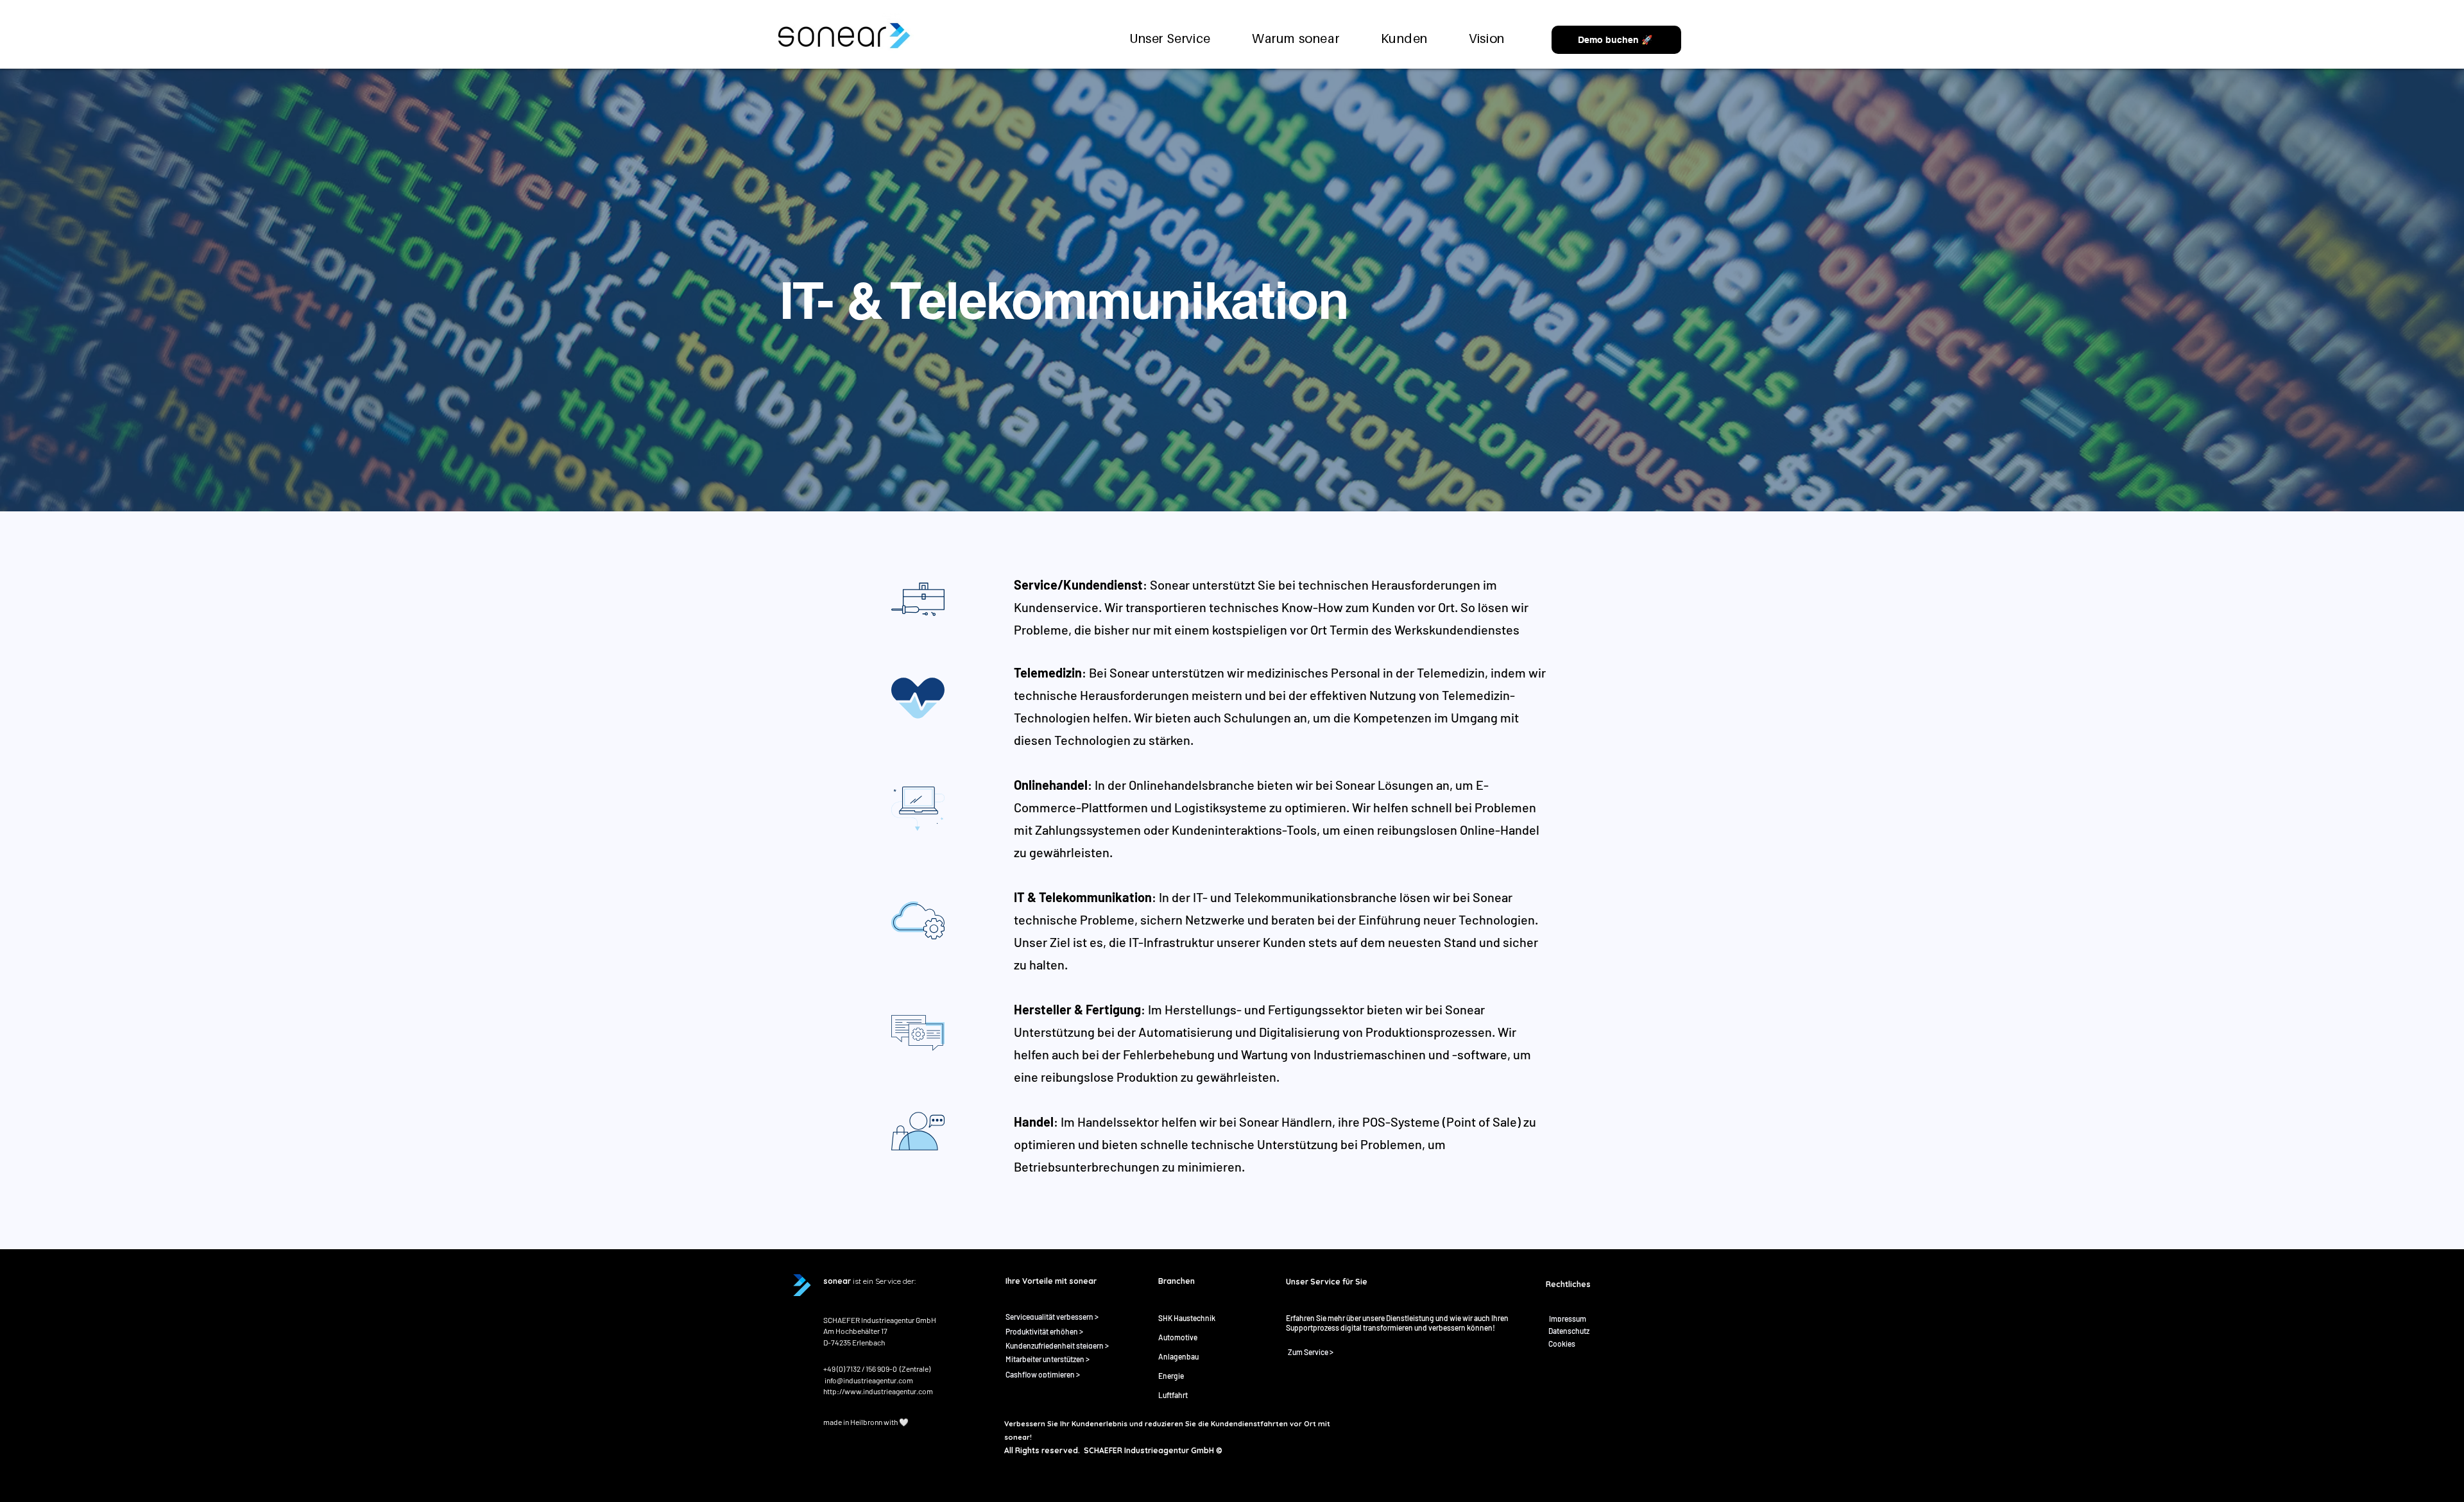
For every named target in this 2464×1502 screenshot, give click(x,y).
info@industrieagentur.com (869, 1380)
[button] (1296, 38)
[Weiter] (2394, 290)
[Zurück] (70, 290)
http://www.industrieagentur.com (878, 1391)
